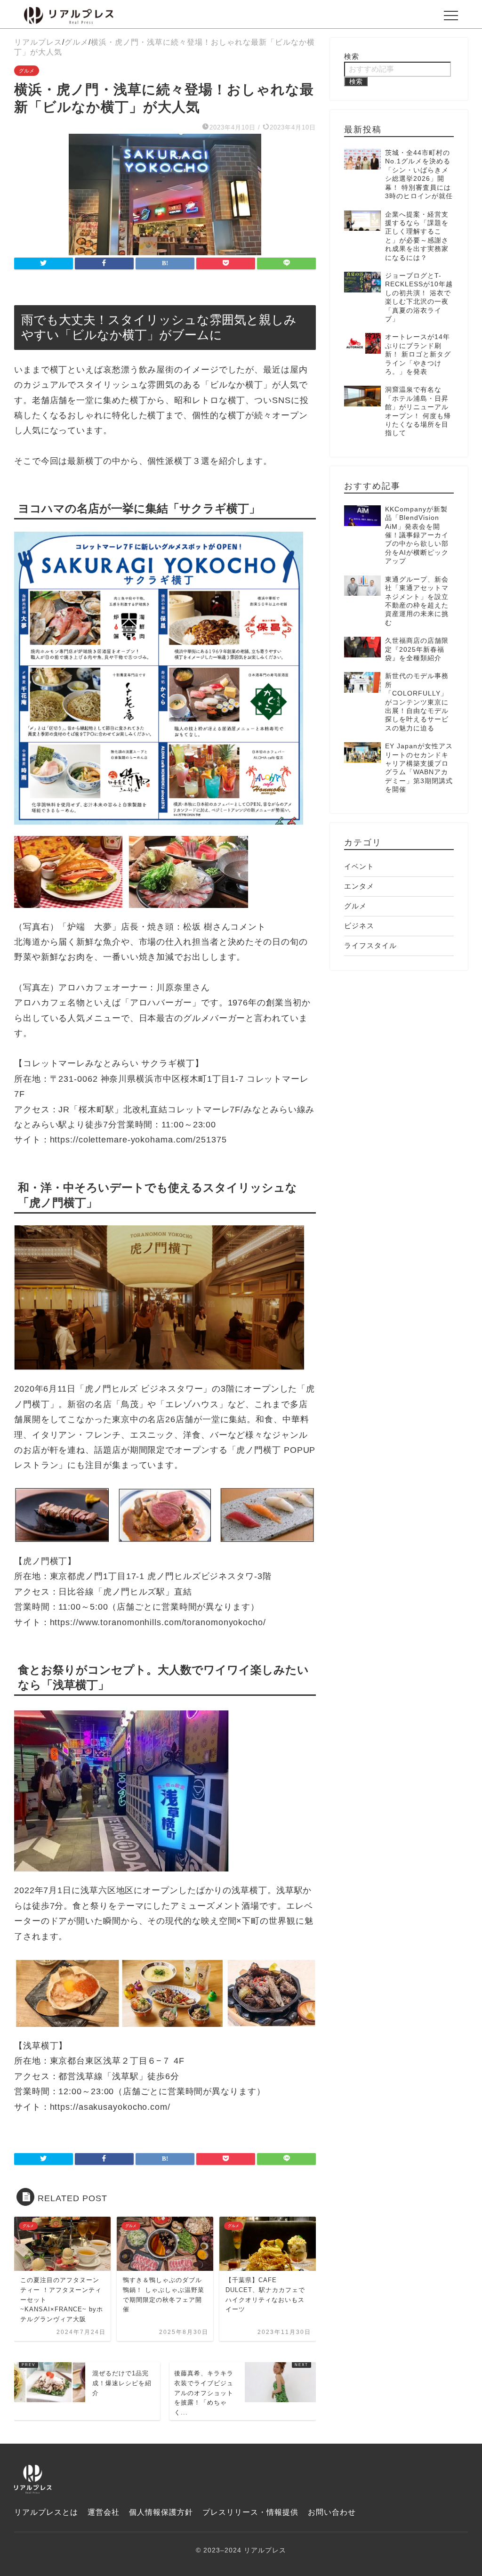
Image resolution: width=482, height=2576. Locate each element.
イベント (359, 866)
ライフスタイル (370, 945)
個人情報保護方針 (161, 2512)
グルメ (27, 71)
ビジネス (359, 926)
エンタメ (359, 886)
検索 (352, 56)
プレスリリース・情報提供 (250, 2512)
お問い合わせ (332, 2512)
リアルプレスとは (46, 2512)
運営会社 (104, 2512)
